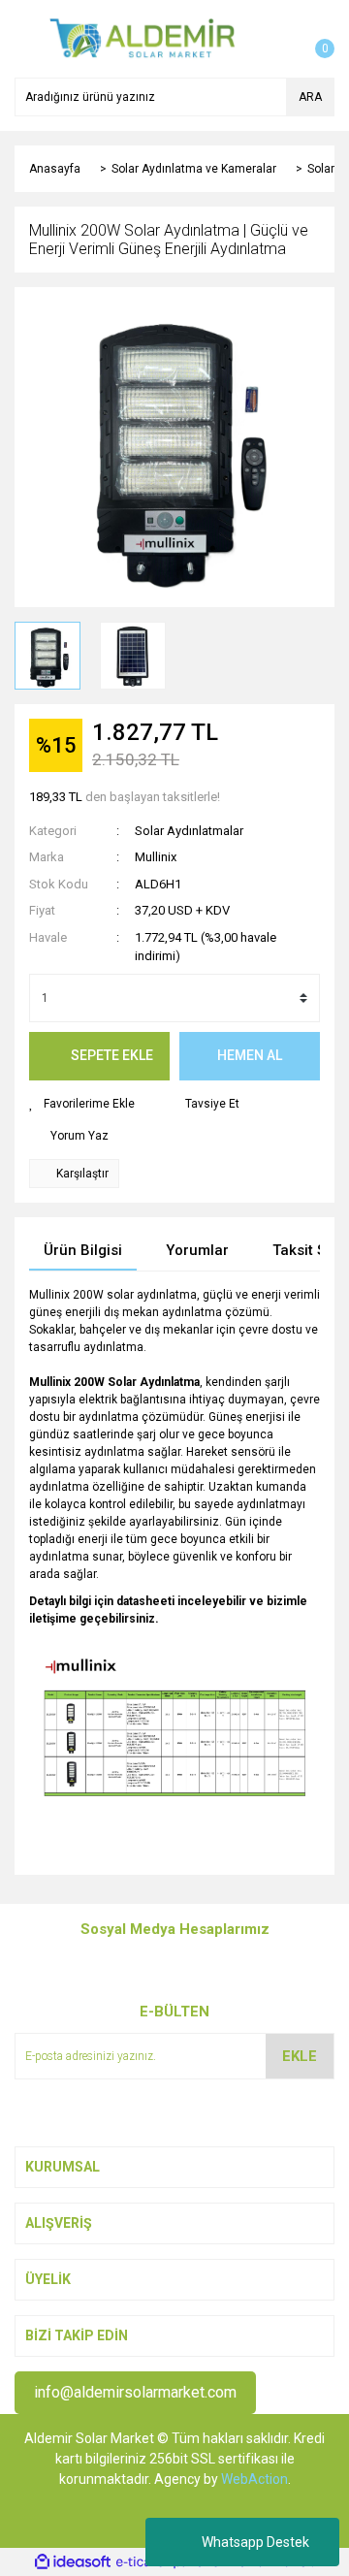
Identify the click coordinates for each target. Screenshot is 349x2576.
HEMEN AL (250, 1055)
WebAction (254, 2479)
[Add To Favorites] (82, 1104)
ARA (310, 97)
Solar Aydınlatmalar (189, 831)
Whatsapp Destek (255, 2542)
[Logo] (143, 38)
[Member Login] (276, 39)
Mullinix (156, 857)
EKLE (300, 2056)
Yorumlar (197, 1250)
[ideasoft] (73, 2562)
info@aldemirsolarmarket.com (135, 2392)
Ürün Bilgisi (83, 1250)
